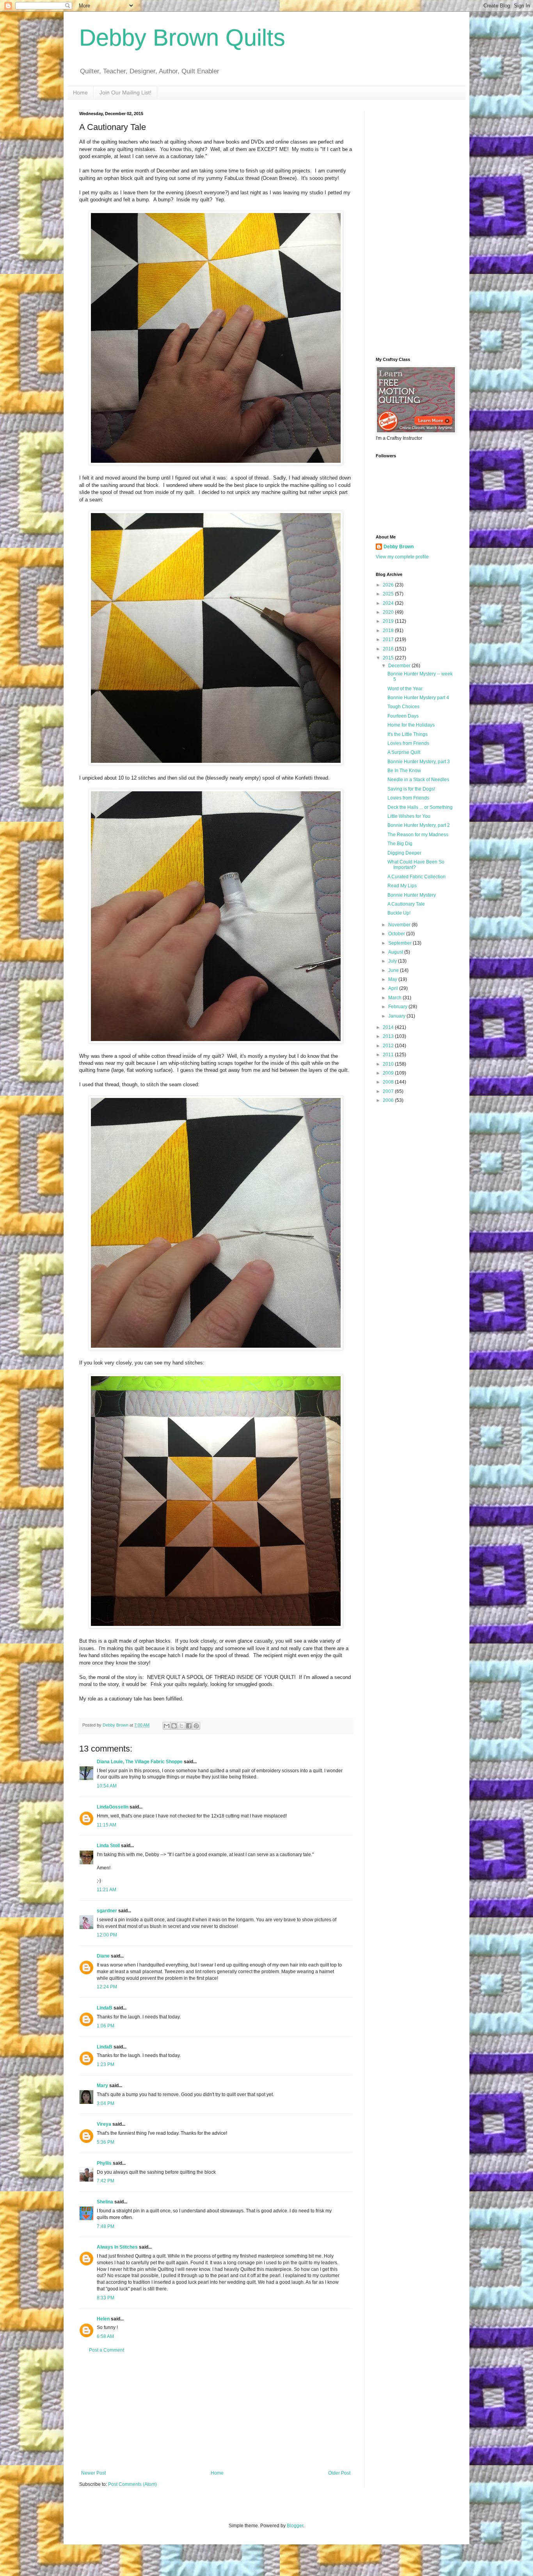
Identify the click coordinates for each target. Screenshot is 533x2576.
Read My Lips (402, 886)
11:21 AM (107, 1890)
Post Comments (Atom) (132, 2484)
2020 (389, 612)
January (397, 1016)
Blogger (295, 2526)
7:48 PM (106, 2226)
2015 (389, 658)
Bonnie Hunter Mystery (412, 895)
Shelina (105, 2202)
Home (80, 92)
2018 (389, 631)
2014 (389, 1027)
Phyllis (104, 2163)
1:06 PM (106, 2026)
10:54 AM (107, 1786)
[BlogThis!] (174, 1726)
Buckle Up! (399, 913)
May (393, 979)
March (395, 998)
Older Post (339, 2473)
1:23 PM (106, 2064)
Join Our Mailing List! (125, 92)
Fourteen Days (403, 716)
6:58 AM (105, 2336)
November (400, 925)
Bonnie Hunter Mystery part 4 (418, 698)
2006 (389, 1100)
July (393, 961)
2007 (389, 1091)
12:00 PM (107, 1935)
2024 (389, 603)
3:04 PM (106, 2103)
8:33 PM (106, 2298)
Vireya (104, 2124)
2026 (389, 585)
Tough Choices (403, 707)
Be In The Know (404, 771)
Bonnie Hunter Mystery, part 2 (419, 825)
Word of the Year (405, 689)
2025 (389, 594)
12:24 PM (107, 1987)
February (398, 1007)
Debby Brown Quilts (182, 38)
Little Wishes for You (409, 816)
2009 (389, 1073)
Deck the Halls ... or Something (420, 807)
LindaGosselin (113, 1807)
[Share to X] (181, 1726)
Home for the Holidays (411, 725)
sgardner (107, 1911)
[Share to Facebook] (189, 1726)
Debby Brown (399, 547)
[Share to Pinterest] (196, 1726)
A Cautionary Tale (406, 904)
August (396, 952)
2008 (389, 1082)
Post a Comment (107, 2350)
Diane (103, 1956)
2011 (389, 1055)
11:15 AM (107, 1825)
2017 (389, 640)
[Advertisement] (216, 2412)
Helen (103, 2319)
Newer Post (93, 2473)
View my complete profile (402, 557)
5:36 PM (106, 2142)
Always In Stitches (117, 2247)
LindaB (105, 2008)
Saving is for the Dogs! (411, 789)
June (394, 970)
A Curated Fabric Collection (417, 877)
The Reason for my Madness (418, 835)
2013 (389, 1036)
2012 (389, 1046)
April (394, 988)
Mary (102, 2086)
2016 (389, 649)
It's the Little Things (408, 734)
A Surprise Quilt (404, 752)
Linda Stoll (108, 1846)
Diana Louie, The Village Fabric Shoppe (140, 1762)
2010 (389, 1064)
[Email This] (167, 1726)
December (400, 666)
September (401, 943)
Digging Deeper (404, 853)
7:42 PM (106, 2181)
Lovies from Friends (408, 743)
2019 (389, 621)
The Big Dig (400, 844)
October (397, 934)
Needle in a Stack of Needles (418, 780)
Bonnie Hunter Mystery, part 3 (419, 762)
